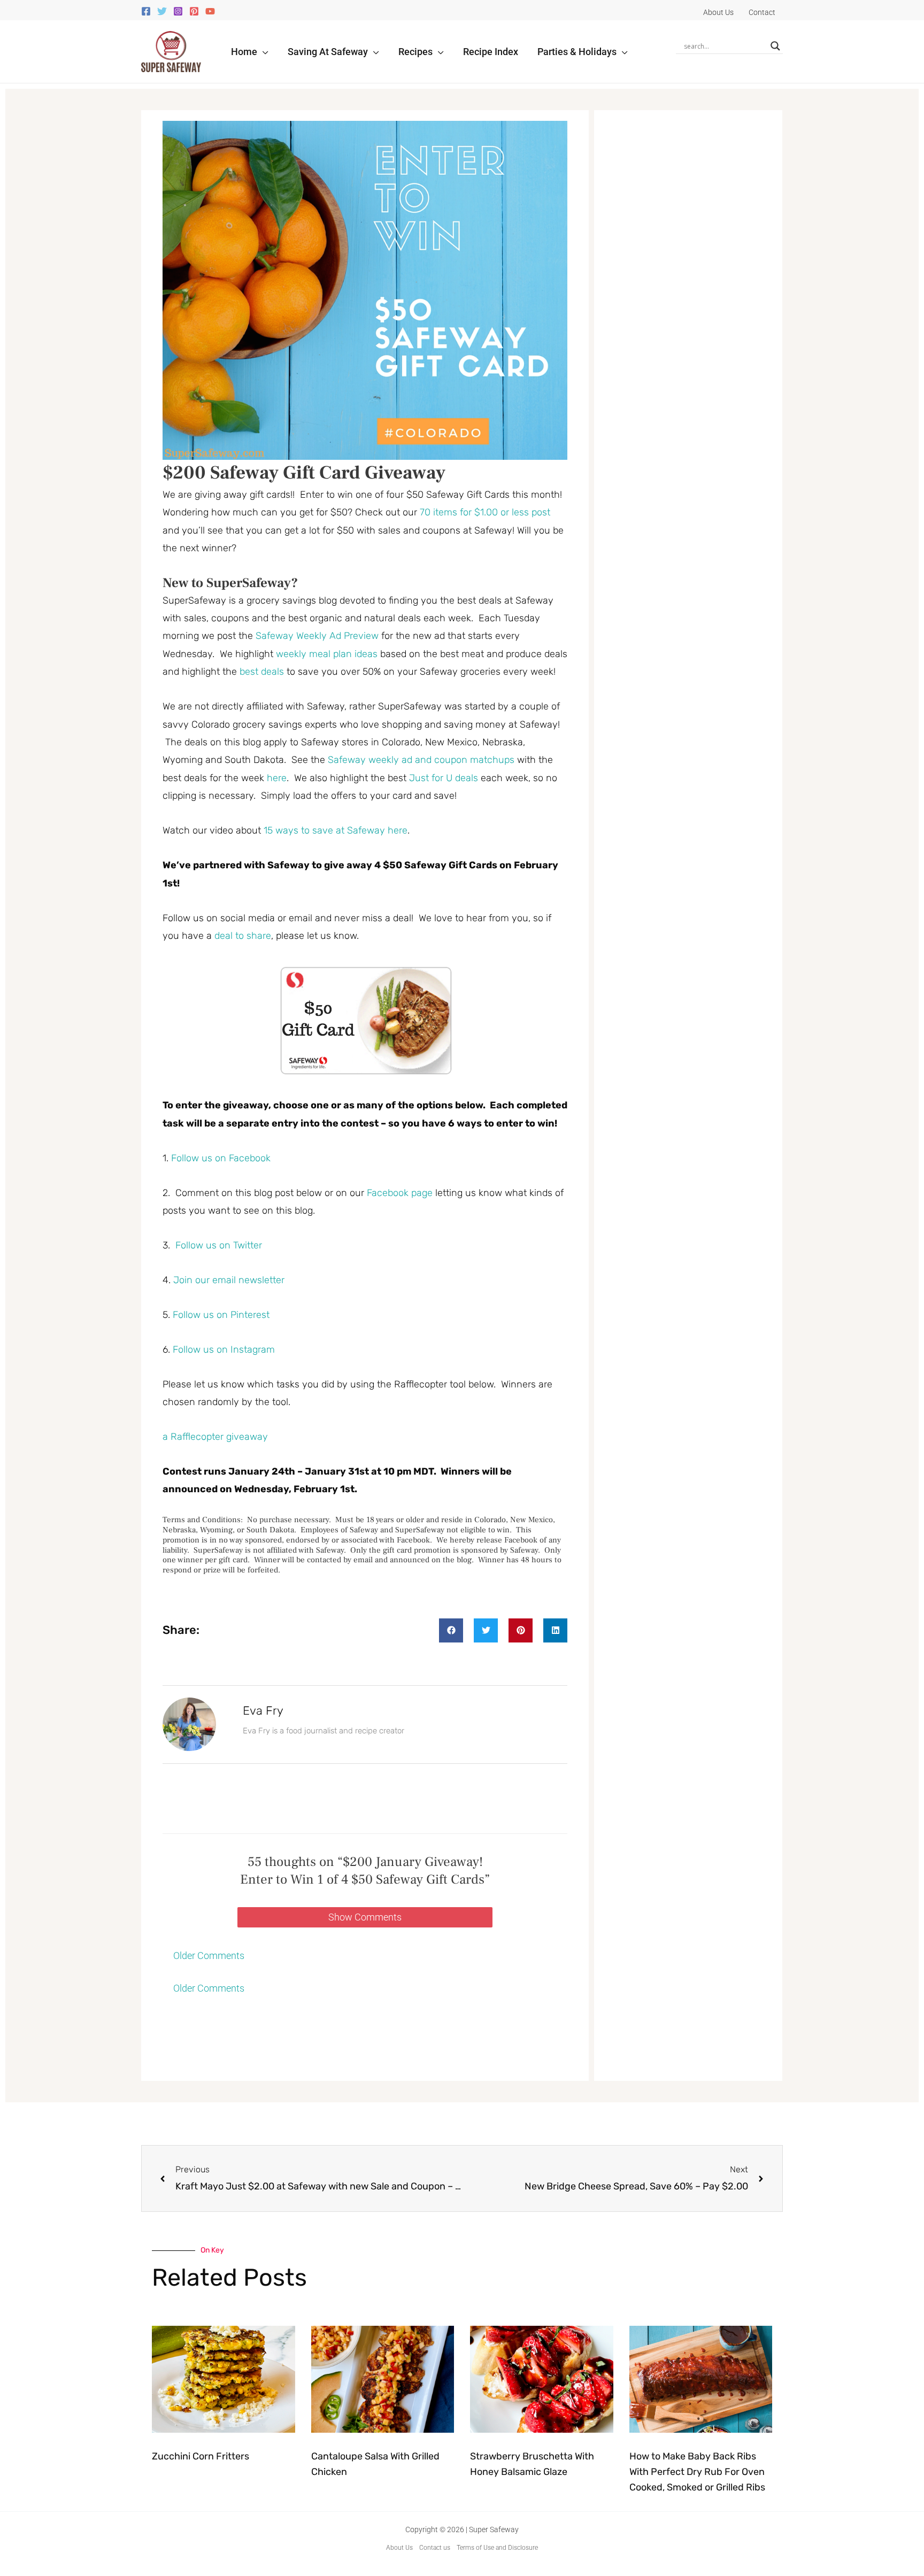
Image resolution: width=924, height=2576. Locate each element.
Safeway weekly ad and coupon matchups (422, 760)
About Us (399, 2548)
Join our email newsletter (229, 1280)
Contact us (435, 2548)
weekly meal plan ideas (327, 654)
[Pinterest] (194, 11)
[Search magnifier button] (775, 46)
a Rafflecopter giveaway (215, 1437)
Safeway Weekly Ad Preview (317, 636)
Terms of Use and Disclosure (497, 2548)
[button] (263, 52)
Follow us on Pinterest (221, 1315)
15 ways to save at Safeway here (336, 830)
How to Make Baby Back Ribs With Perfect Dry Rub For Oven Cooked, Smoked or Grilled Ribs (697, 2472)
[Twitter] (162, 11)
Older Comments (209, 1956)
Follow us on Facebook (221, 1158)
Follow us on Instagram (224, 1349)
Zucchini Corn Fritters (201, 2456)
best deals (262, 672)
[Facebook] (146, 11)
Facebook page (400, 1193)
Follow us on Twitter (219, 1245)
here (277, 778)
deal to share (243, 936)
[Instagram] (178, 11)
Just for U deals (442, 778)
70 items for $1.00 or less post (485, 512)
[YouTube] (210, 11)
